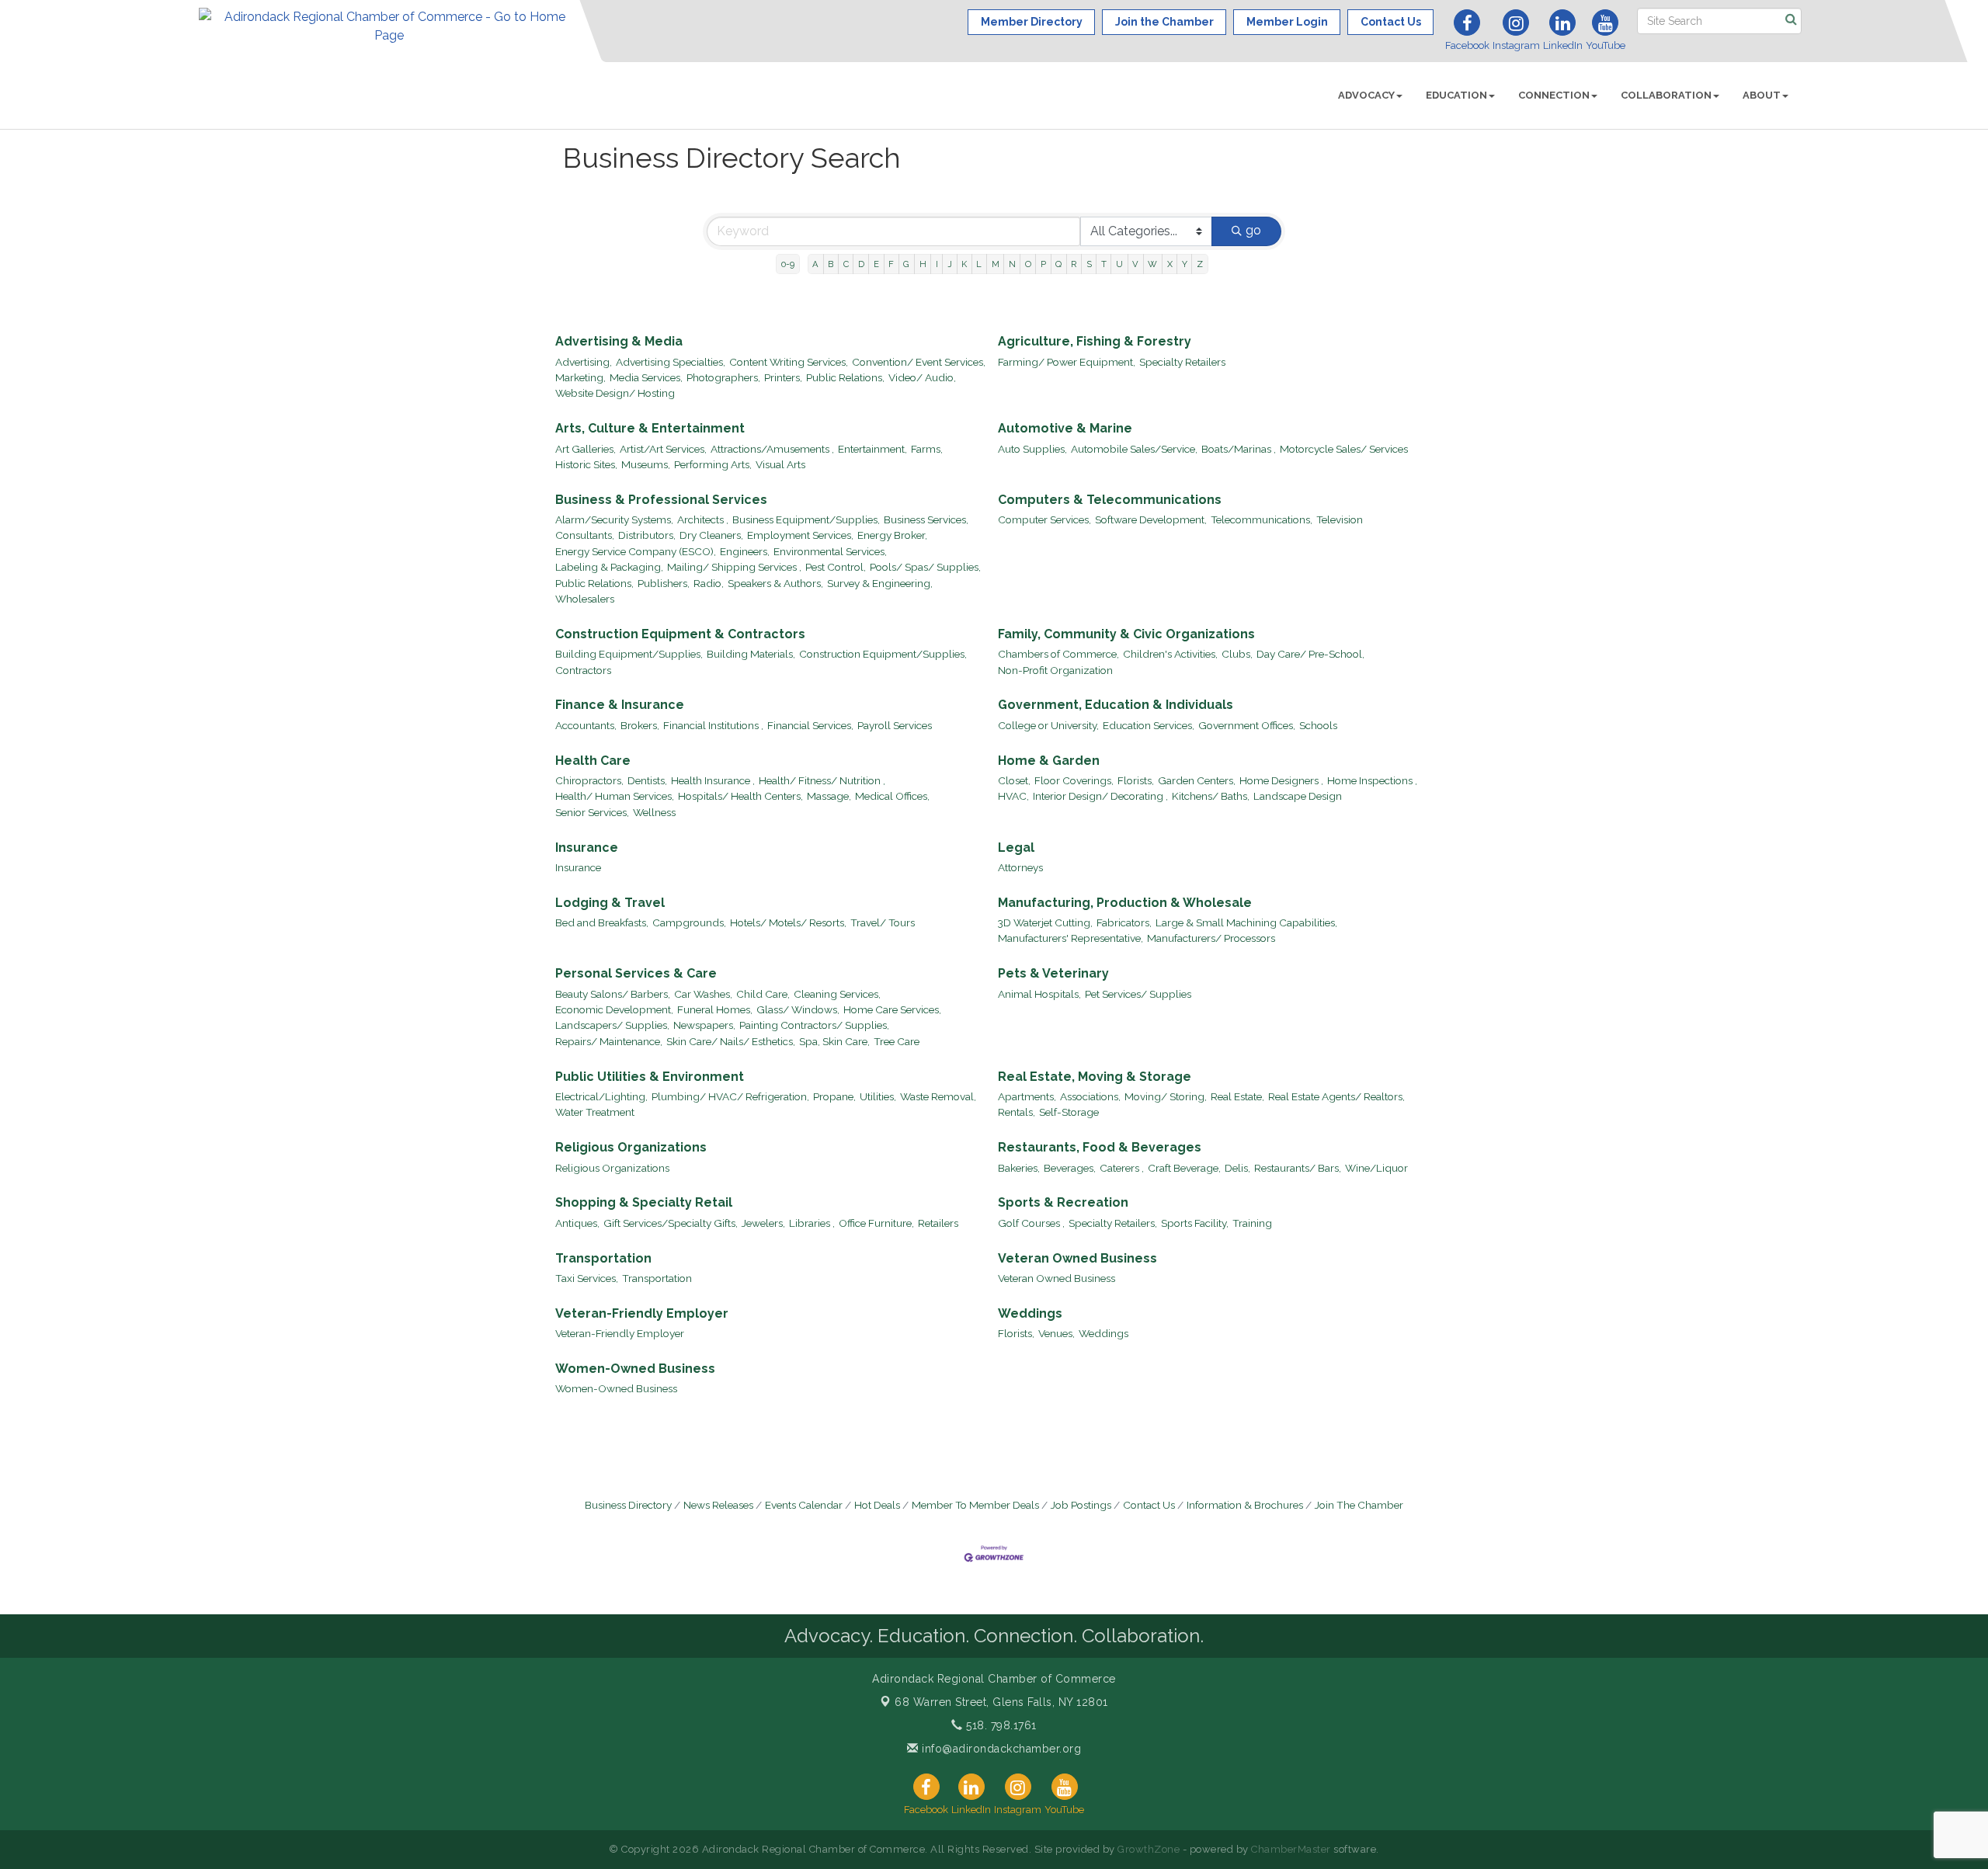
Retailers (938, 1223)
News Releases (718, 1505)
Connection (1554, 95)
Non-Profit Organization (1055, 670)
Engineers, (745, 551)
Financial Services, (810, 725)
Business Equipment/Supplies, (806, 519)
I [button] (937, 264)
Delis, (1237, 1168)
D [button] (861, 264)
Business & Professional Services (661, 500)
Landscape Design (1298, 796)
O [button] (1028, 264)
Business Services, (926, 519)
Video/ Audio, (922, 377)
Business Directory (628, 1505)
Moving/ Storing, (1166, 1096)
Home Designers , (1281, 780)
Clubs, (1237, 654)
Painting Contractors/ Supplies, (814, 1025)
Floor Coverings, (1074, 780)
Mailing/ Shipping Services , (734, 567)
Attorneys (1020, 867)
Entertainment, (872, 449)
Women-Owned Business (635, 1369)
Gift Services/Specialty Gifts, (671, 1223)
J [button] (950, 264)
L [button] (979, 264)
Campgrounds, (689, 922)
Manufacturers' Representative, (1070, 938)
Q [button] (1058, 264)
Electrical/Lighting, (601, 1096)
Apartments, (1027, 1096)
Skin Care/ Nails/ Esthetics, (731, 1041)
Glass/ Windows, (798, 1009)
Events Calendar (804, 1505)
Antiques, (577, 1223)
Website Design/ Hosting (615, 393)
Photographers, (723, 377)
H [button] (923, 264)
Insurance (587, 848)
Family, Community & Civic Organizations (1126, 634)
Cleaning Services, (837, 994)
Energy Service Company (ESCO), (636, 551)
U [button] (1119, 264)
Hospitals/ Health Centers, (740, 796)
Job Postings (1081, 1505)
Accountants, (586, 725)
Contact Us (1149, 1505)
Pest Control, (836, 567)
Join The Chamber (1359, 1505)
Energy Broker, (892, 535)
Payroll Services (895, 725)
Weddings (1030, 1313)
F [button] (891, 264)
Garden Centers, (1197, 780)
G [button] (906, 264)
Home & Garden (1049, 761)
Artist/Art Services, (663, 449)
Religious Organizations (631, 1147)
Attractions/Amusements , (772, 449)
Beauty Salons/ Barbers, (613, 994)
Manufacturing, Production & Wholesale (1125, 903)
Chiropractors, (589, 780)
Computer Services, (1044, 519)
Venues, (1057, 1333)
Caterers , (1122, 1168)
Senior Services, (592, 812)
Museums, (646, 464)
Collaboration (1666, 95)
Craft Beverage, (1184, 1168)
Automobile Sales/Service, (1134, 449)
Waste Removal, (938, 1096)
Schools (1318, 725)
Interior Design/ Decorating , (1100, 796)
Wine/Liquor (1376, 1168)
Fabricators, (1124, 922)
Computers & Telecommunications (1110, 500)
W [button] (1152, 264)
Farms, (927, 449)
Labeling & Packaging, (609, 567)
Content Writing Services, (789, 362)
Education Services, (1149, 725)
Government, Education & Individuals (1116, 705)
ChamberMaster (1291, 1849)
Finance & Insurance (620, 705)
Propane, (834, 1096)
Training (1252, 1223)
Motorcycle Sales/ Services (1344, 449)
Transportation (603, 1258)
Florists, (1136, 780)
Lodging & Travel (610, 903)
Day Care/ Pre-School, (1310, 654)
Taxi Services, (587, 1278)
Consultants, (585, 535)
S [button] (1089, 264)
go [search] (1253, 230)
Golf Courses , (1031, 1223)
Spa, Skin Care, (834, 1041)
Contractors (583, 670)
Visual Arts (780, 464)
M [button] (996, 264)
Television (1340, 519)
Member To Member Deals (975, 1505)
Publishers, (664, 583)
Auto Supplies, (1032, 449)
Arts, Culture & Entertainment (650, 428)
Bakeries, (1019, 1168)
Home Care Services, (892, 1009)
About (1762, 95)
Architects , (703, 519)
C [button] (846, 264)
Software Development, (1151, 519)
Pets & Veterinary (1053, 973)
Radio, (709, 583)
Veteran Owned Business (1077, 1258)
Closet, (1014, 780)
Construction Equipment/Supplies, (883, 654)
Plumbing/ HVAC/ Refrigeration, (730, 1096)
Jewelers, (763, 1223)
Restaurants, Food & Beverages (1100, 1147)
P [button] (1043, 264)
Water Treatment (595, 1112)
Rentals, (1017, 1112)
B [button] (831, 264)
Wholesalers (585, 599)
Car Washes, (703, 994)
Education (1456, 95)
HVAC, (1013, 796)
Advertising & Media (619, 341)
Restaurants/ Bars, (1298, 1168)
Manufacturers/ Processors (1211, 938)
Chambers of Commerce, (1058, 654)
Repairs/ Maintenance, (609, 1041)
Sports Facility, (1195, 1223)
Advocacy (1366, 95)
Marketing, (580, 377)
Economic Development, (614, 1009)
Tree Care (897, 1041)
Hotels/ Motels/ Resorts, (788, 922)
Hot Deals (877, 1505)
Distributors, (647, 535)
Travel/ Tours (883, 922)
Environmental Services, (830, 551)
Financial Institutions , (713, 725)
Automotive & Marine (1065, 428)
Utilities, (878, 1096)
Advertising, (584, 362)
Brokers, (640, 725)
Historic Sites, (586, 464)
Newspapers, (704, 1025)
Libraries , (812, 1223)
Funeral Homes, (715, 1009)
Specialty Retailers (1182, 362)
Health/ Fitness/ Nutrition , (822, 780)
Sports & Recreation (1063, 1202)
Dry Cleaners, (711, 535)
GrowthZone (1149, 1849)
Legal (1016, 848)
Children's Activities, (1170, 654)
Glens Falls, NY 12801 (1001, 1702)
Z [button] (1200, 264)
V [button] (1135, 264)
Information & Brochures (1245, 1505)
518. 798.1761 (1000, 1725)
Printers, (783, 377)
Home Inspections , (1372, 780)
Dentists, (647, 780)
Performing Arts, (713, 464)
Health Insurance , (713, 780)
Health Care (593, 761)
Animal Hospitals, (1039, 994)
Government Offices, (1247, 725)
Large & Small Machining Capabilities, (1246, 922)
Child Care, (763, 994)
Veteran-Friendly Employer (642, 1313)
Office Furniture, (876, 1223)
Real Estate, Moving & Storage (1095, 1077)
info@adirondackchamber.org (1000, 1749)
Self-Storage (1069, 1112)
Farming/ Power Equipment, (1067, 362)
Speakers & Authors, (775, 583)
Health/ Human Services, (615, 796)
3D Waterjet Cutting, (1045, 922)
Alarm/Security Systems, (614, 519)
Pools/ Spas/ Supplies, (925, 567)
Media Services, (646, 377)
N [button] (1012, 264)
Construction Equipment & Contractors (680, 634)
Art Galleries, (586, 449)
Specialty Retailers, (1113, 1223)
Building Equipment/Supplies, (629, 654)
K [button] (964, 264)
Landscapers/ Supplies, (612, 1025)
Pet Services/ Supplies (1138, 994)
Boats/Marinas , (1239, 449)
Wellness (654, 812)
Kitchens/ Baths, (1211, 796)
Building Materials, (751, 654)
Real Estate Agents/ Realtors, (1336, 1096)
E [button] (876, 264)
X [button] (1170, 264)
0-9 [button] (788, 264)
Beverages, (1070, 1168)
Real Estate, (1237, 1096)
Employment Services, (800, 535)
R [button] (1074, 264)
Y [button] (1185, 264)
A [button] (815, 264)
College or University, (1048, 725)
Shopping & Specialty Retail (644, 1202)
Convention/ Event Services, (919, 362)
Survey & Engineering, (880, 583)
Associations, (1090, 1096)
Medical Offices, (892, 796)
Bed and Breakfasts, (602, 922)
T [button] (1104, 264)
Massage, (829, 796)
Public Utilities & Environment (650, 1077)
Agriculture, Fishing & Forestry (1095, 341)
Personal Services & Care (636, 973)
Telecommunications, (1262, 519)
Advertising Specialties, (671, 362)
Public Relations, (845, 377)
